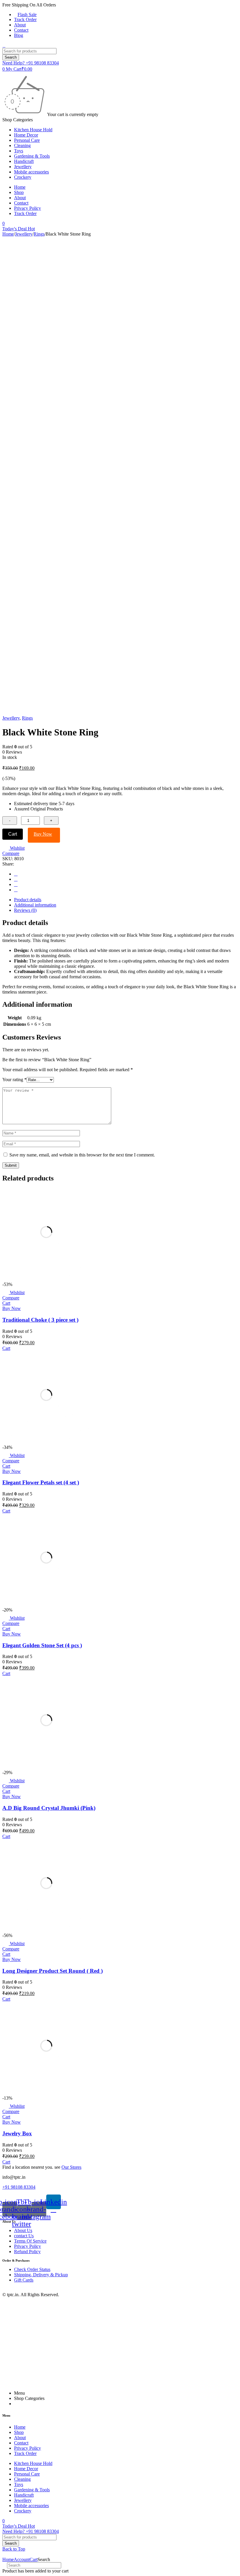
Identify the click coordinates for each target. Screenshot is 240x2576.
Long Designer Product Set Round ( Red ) (53, 1971)
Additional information (35, 905)
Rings (39, 234)
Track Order (25, 19)
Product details (28, 900)
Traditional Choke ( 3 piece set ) (40, 1320)
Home (8, 234)
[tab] (126, 900)
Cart (13, 834)
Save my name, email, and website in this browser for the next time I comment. (82, 1155)
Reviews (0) (25, 910)
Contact (21, 30)
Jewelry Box (17, 2133)
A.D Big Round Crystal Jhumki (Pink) (49, 1808)
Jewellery (24, 234)
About (20, 25)
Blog (19, 35)
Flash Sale (27, 15)
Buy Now (43, 834)
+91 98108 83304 (19, 2187)
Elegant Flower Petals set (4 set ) (41, 1482)
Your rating (14, 1080)
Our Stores (71, 2167)
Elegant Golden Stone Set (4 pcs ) (42, 1645)
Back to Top (14, 2549)
